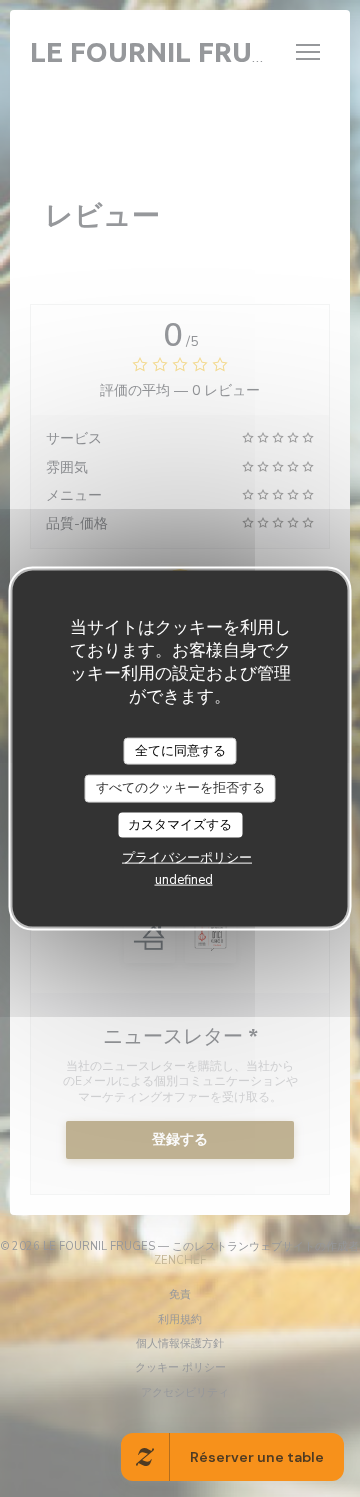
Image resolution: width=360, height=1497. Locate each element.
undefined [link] (184, 880)
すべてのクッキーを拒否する (180, 788)
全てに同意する (180, 750)
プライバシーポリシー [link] (187, 858)
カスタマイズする (180, 824)
